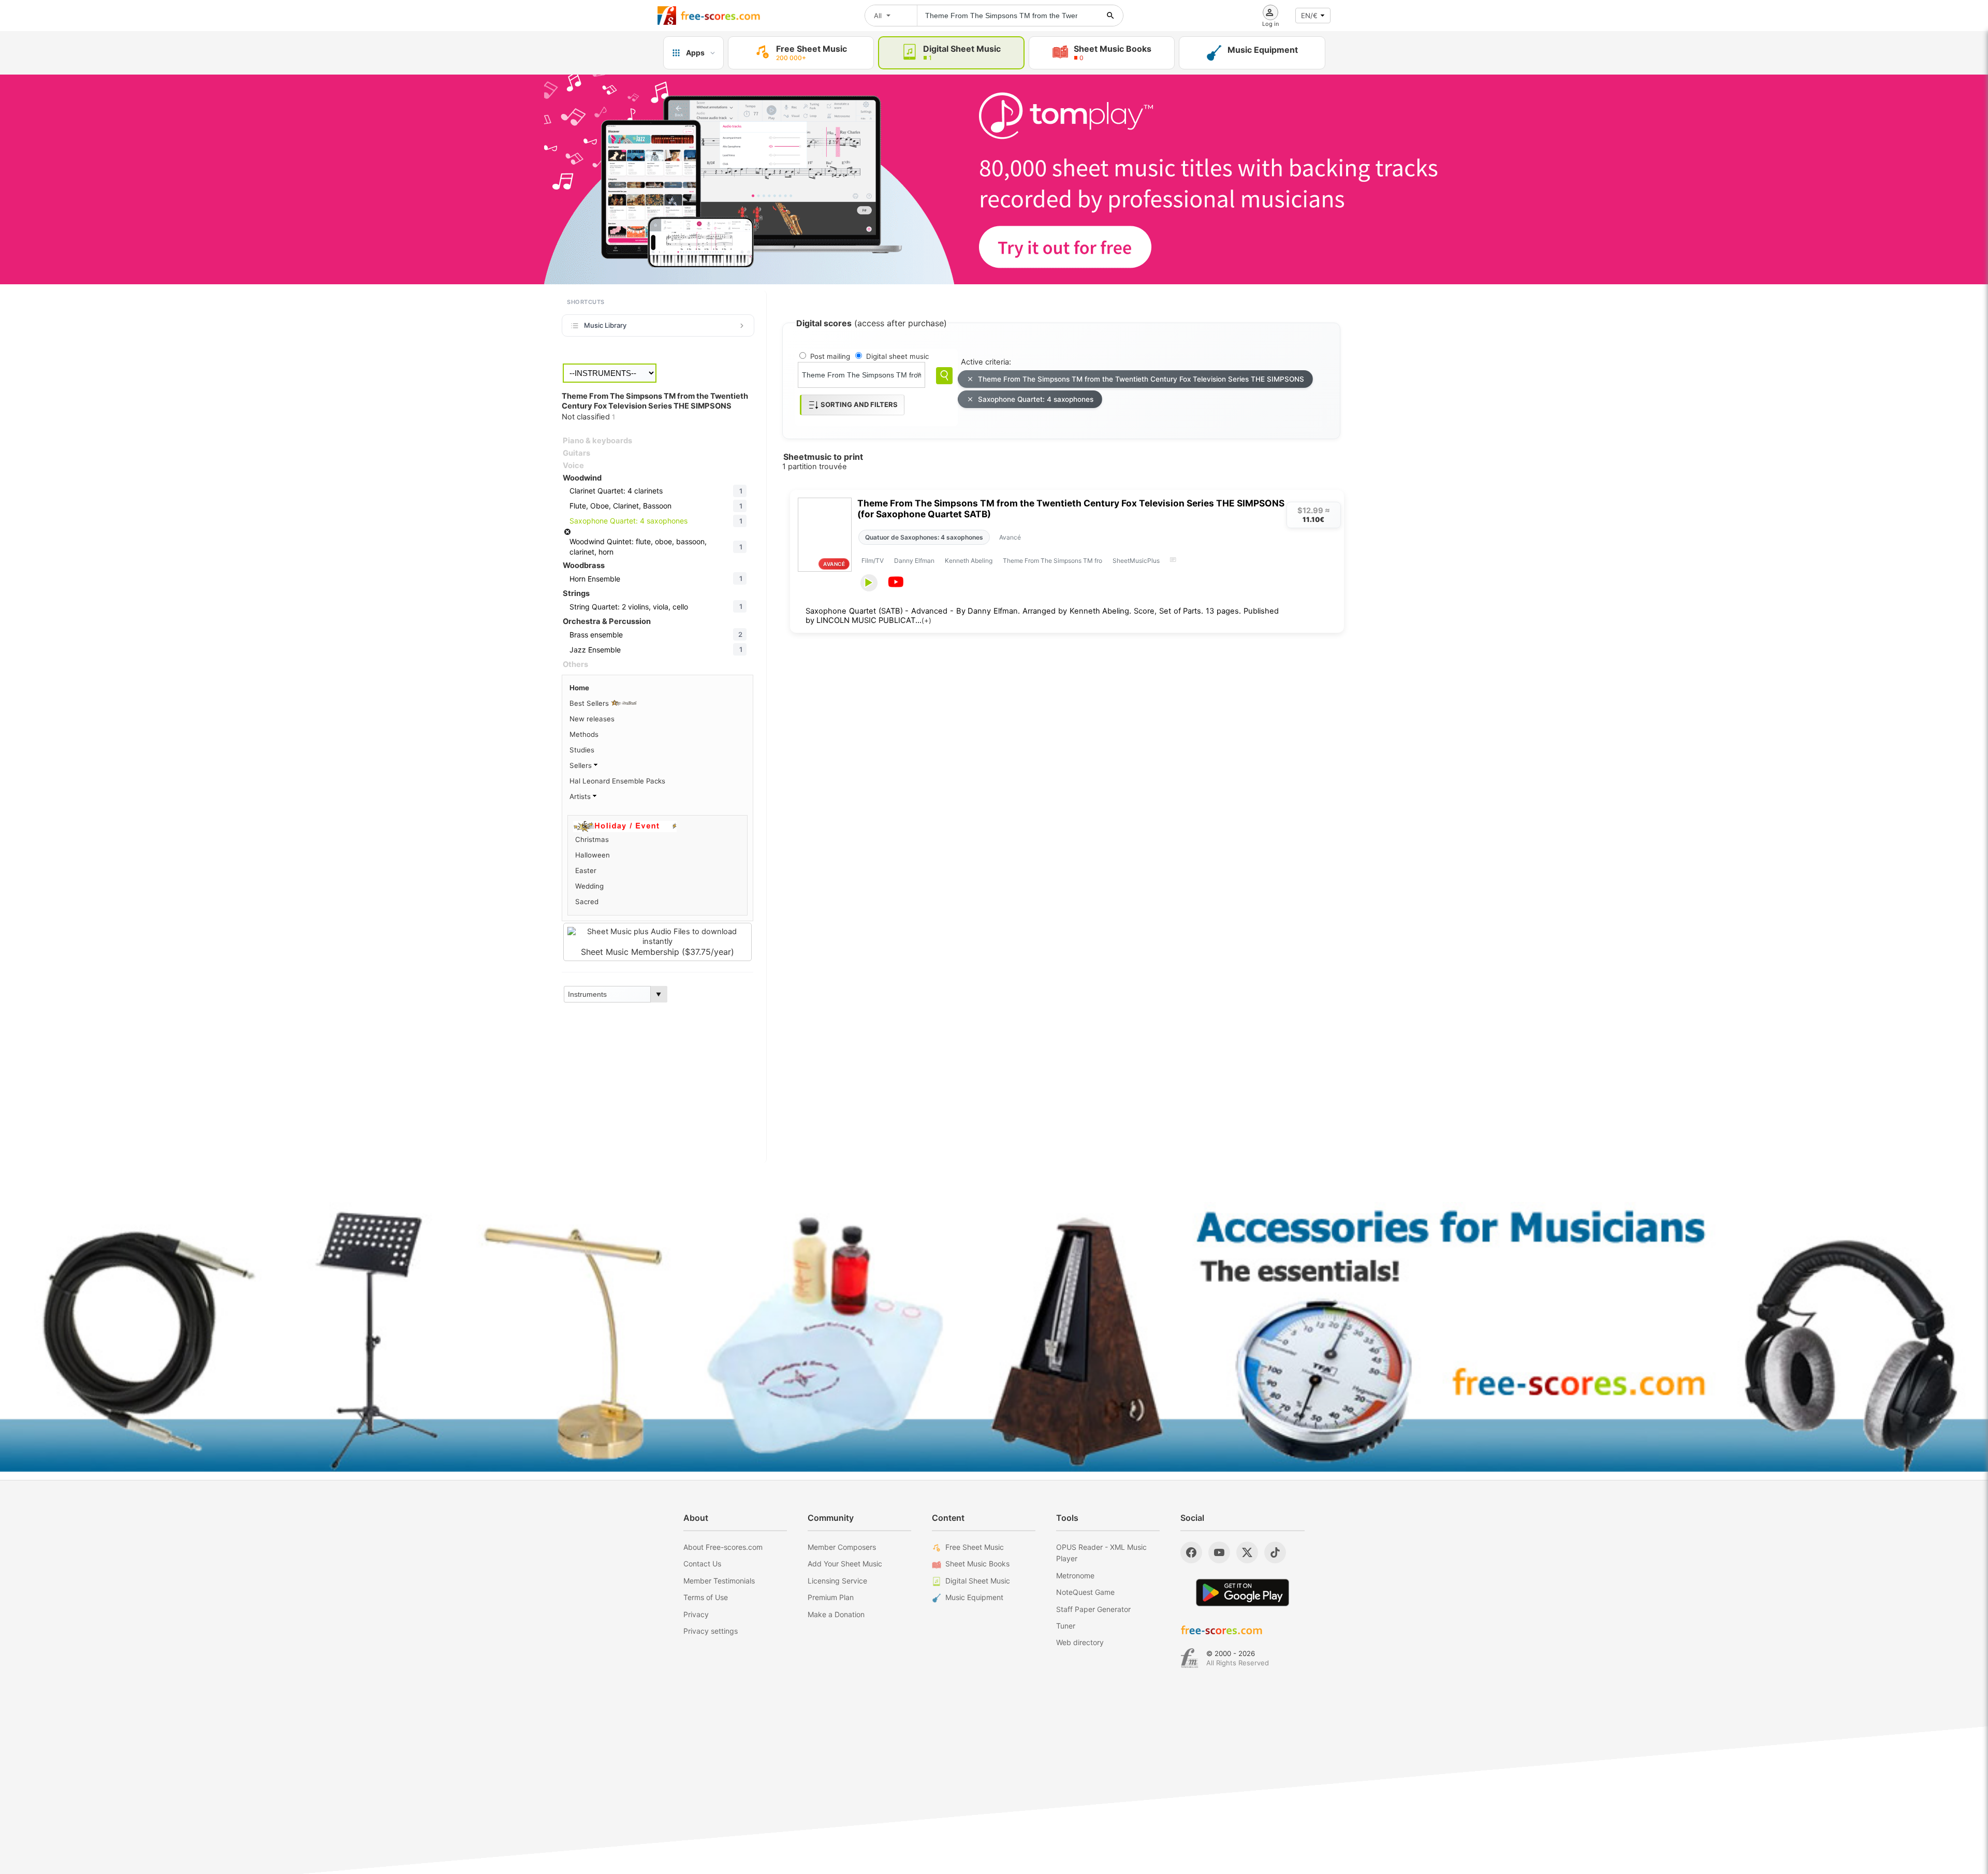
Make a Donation (836, 1614)
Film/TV (873, 561)
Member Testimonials (719, 1581)
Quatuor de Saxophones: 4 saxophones (924, 537)
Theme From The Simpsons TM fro (1053, 561)
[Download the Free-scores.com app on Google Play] (1242, 1593)
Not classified (588, 417)
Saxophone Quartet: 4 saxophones (1036, 399)
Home (579, 688)
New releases (592, 719)
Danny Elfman (914, 561)
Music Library (605, 325)
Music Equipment (974, 1597)
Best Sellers (590, 703)
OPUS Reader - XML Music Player (1101, 1553)
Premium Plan (831, 1597)
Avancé (1010, 537)
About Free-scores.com (723, 1547)
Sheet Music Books (977, 1564)
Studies (582, 750)
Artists (581, 796)
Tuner (1066, 1626)
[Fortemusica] (1189, 1658)
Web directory (1080, 1642)
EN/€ (1309, 16)
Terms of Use (706, 1597)
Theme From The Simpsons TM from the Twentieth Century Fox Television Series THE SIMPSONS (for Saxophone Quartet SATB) (1071, 509)
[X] (1247, 1552)
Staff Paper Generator (1093, 1609)
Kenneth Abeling (969, 561)
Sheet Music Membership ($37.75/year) (657, 952)
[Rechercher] (1110, 16)
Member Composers (842, 1547)
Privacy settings (711, 1631)
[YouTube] (1219, 1552)
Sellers (582, 765)
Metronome (1075, 1575)
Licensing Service (837, 1581)
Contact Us (702, 1564)
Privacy (696, 1614)
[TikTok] (1275, 1552)
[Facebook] (1191, 1552)
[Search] (944, 376)
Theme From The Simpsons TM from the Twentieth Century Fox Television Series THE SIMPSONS (1141, 379)
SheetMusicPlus (1136, 561)
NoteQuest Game (1085, 1592)
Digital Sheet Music (978, 1581)
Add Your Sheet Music (845, 1564)
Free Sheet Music (975, 1547)
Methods (584, 734)
